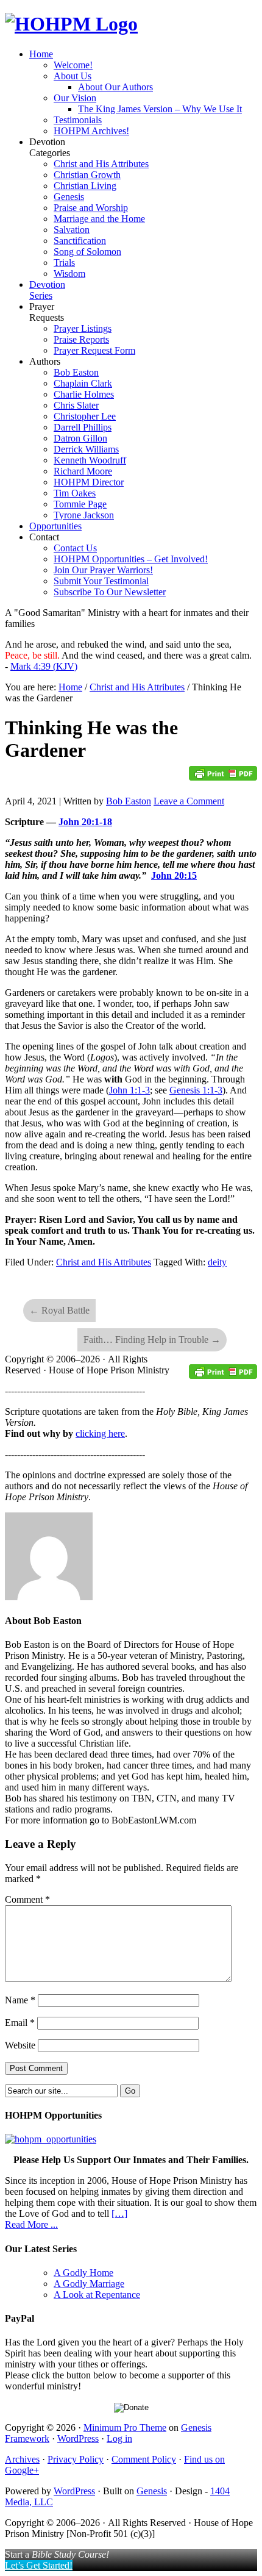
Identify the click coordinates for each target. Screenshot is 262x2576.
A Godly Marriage (89, 2284)
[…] (119, 2213)
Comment (27, 1899)
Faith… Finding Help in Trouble (152, 1340)
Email (20, 2023)
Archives (22, 2459)
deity (217, 1262)
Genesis (152, 2491)
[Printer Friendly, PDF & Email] (223, 777)
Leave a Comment (189, 801)
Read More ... (31, 2224)
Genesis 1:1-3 (196, 1090)
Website (20, 2045)
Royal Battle (59, 1310)
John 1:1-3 (129, 1090)
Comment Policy (144, 2459)
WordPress (78, 2438)
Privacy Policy (76, 2459)
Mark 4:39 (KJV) (44, 666)
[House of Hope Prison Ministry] (71, 24)
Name (20, 2000)
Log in (119, 2438)
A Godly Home (83, 2273)
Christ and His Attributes (104, 1262)
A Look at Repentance (97, 2295)
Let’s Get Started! (39, 2565)
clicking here (100, 1433)
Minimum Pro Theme (125, 2428)
